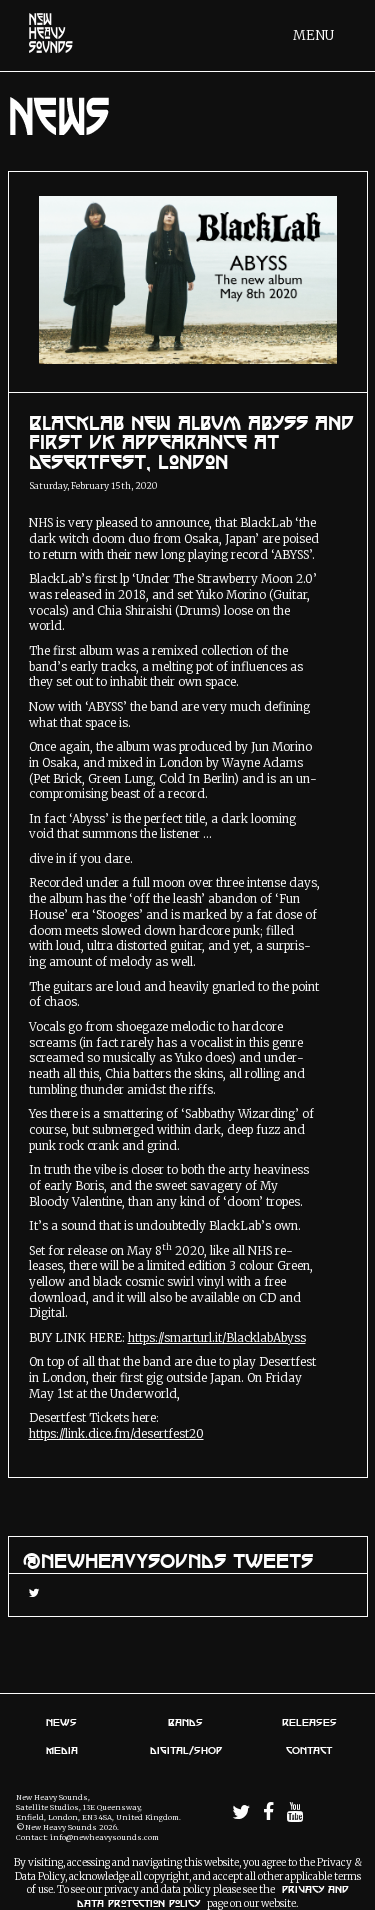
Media (62, 1750)
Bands (185, 1722)
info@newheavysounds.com (104, 1837)
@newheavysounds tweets (168, 1560)
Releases (309, 1722)
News (61, 1722)
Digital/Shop (186, 1750)
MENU (313, 35)
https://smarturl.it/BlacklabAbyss (217, 1338)
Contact (309, 1750)
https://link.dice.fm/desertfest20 (116, 1434)
